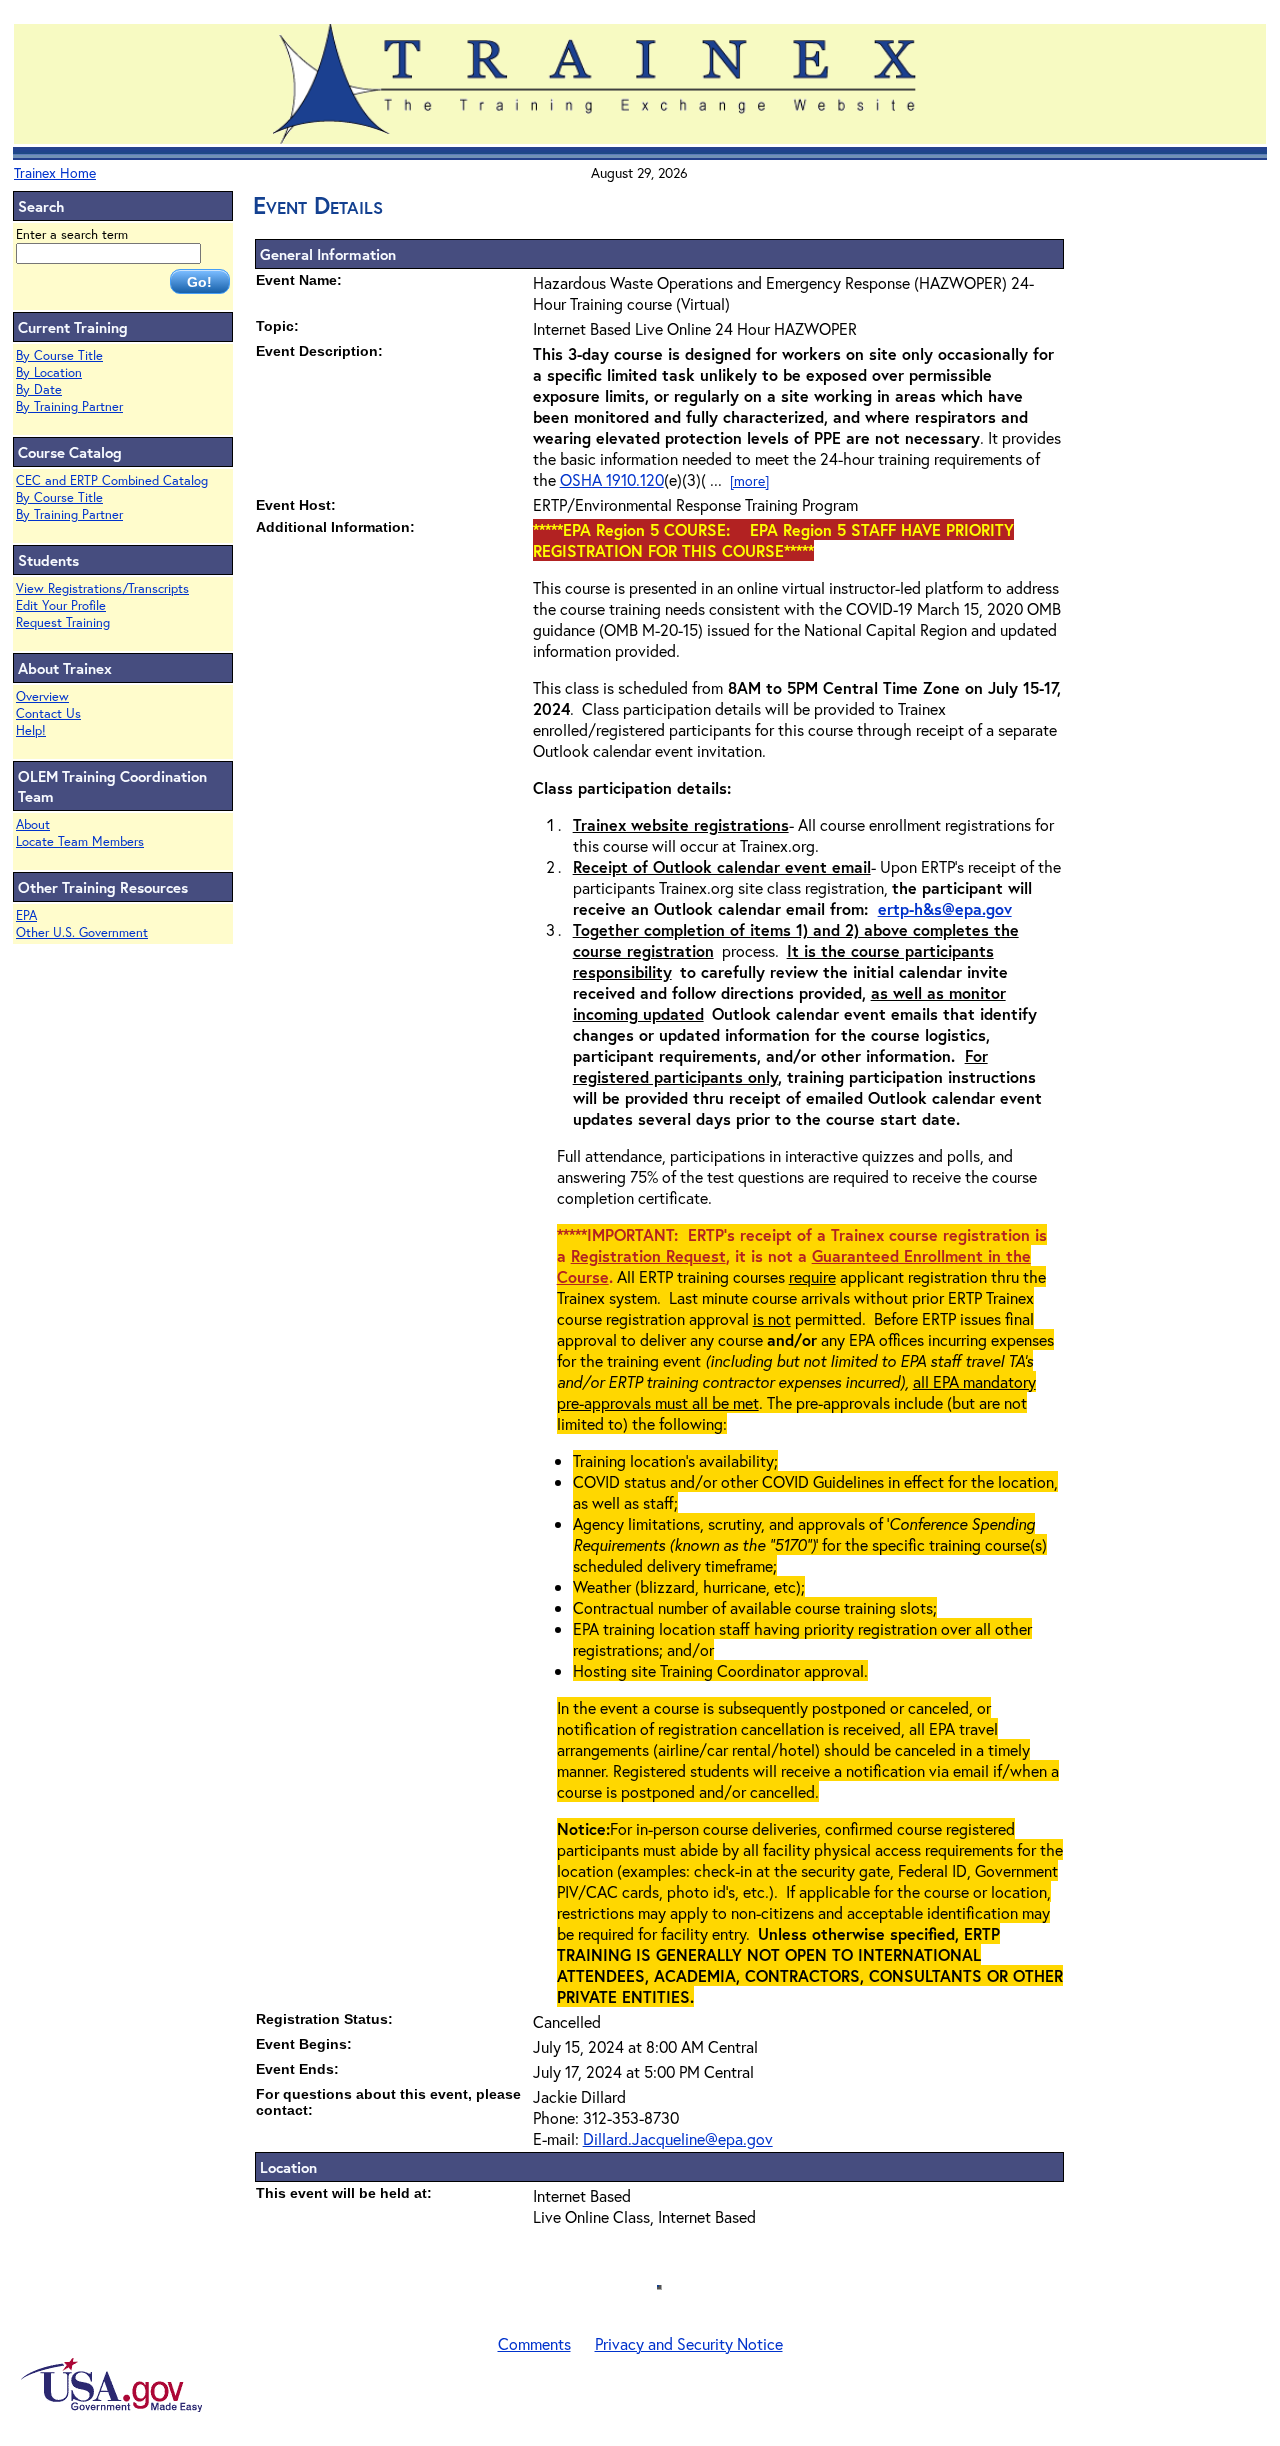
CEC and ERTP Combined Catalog (112, 480)
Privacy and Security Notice (689, 2343)
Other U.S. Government (82, 932)
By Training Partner (69, 406)
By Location (49, 372)
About (33, 824)
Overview (42, 696)
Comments (534, 2343)
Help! (31, 730)
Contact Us (48, 713)
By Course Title (59, 355)
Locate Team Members (80, 841)
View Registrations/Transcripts (102, 588)
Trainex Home (55, 172)
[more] (749, 480)
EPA (26, 915)
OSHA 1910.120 (612, 479)
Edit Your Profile (61, 605)
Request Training (63, 622)
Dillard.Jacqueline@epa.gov (678, 2138)
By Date (39, 389)
